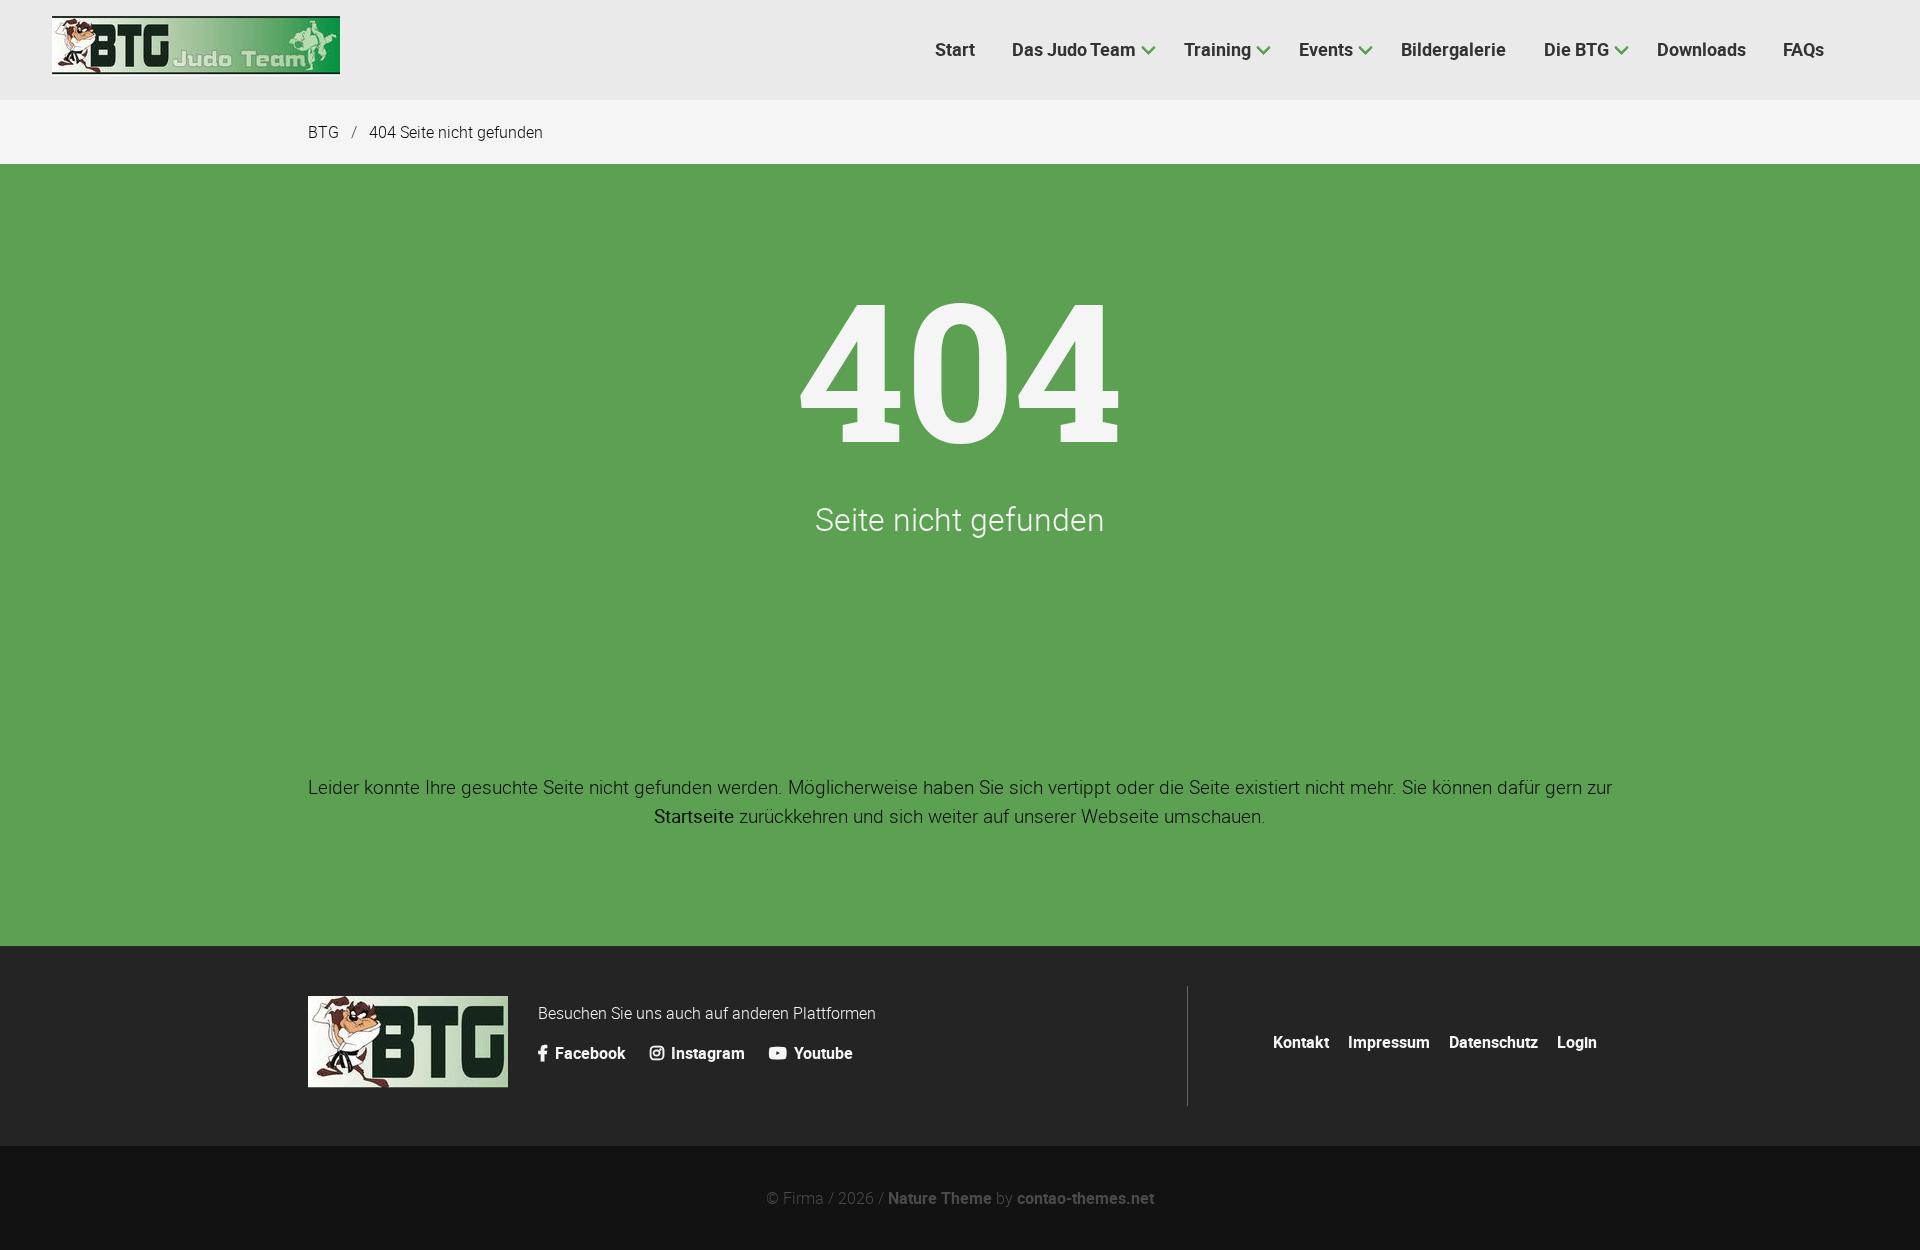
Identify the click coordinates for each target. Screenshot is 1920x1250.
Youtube (821, 1053)
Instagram (706, 1053)
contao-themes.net (1085, 1198)
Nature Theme (940, 1198)
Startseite (694, 816)
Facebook (590, 1053)
